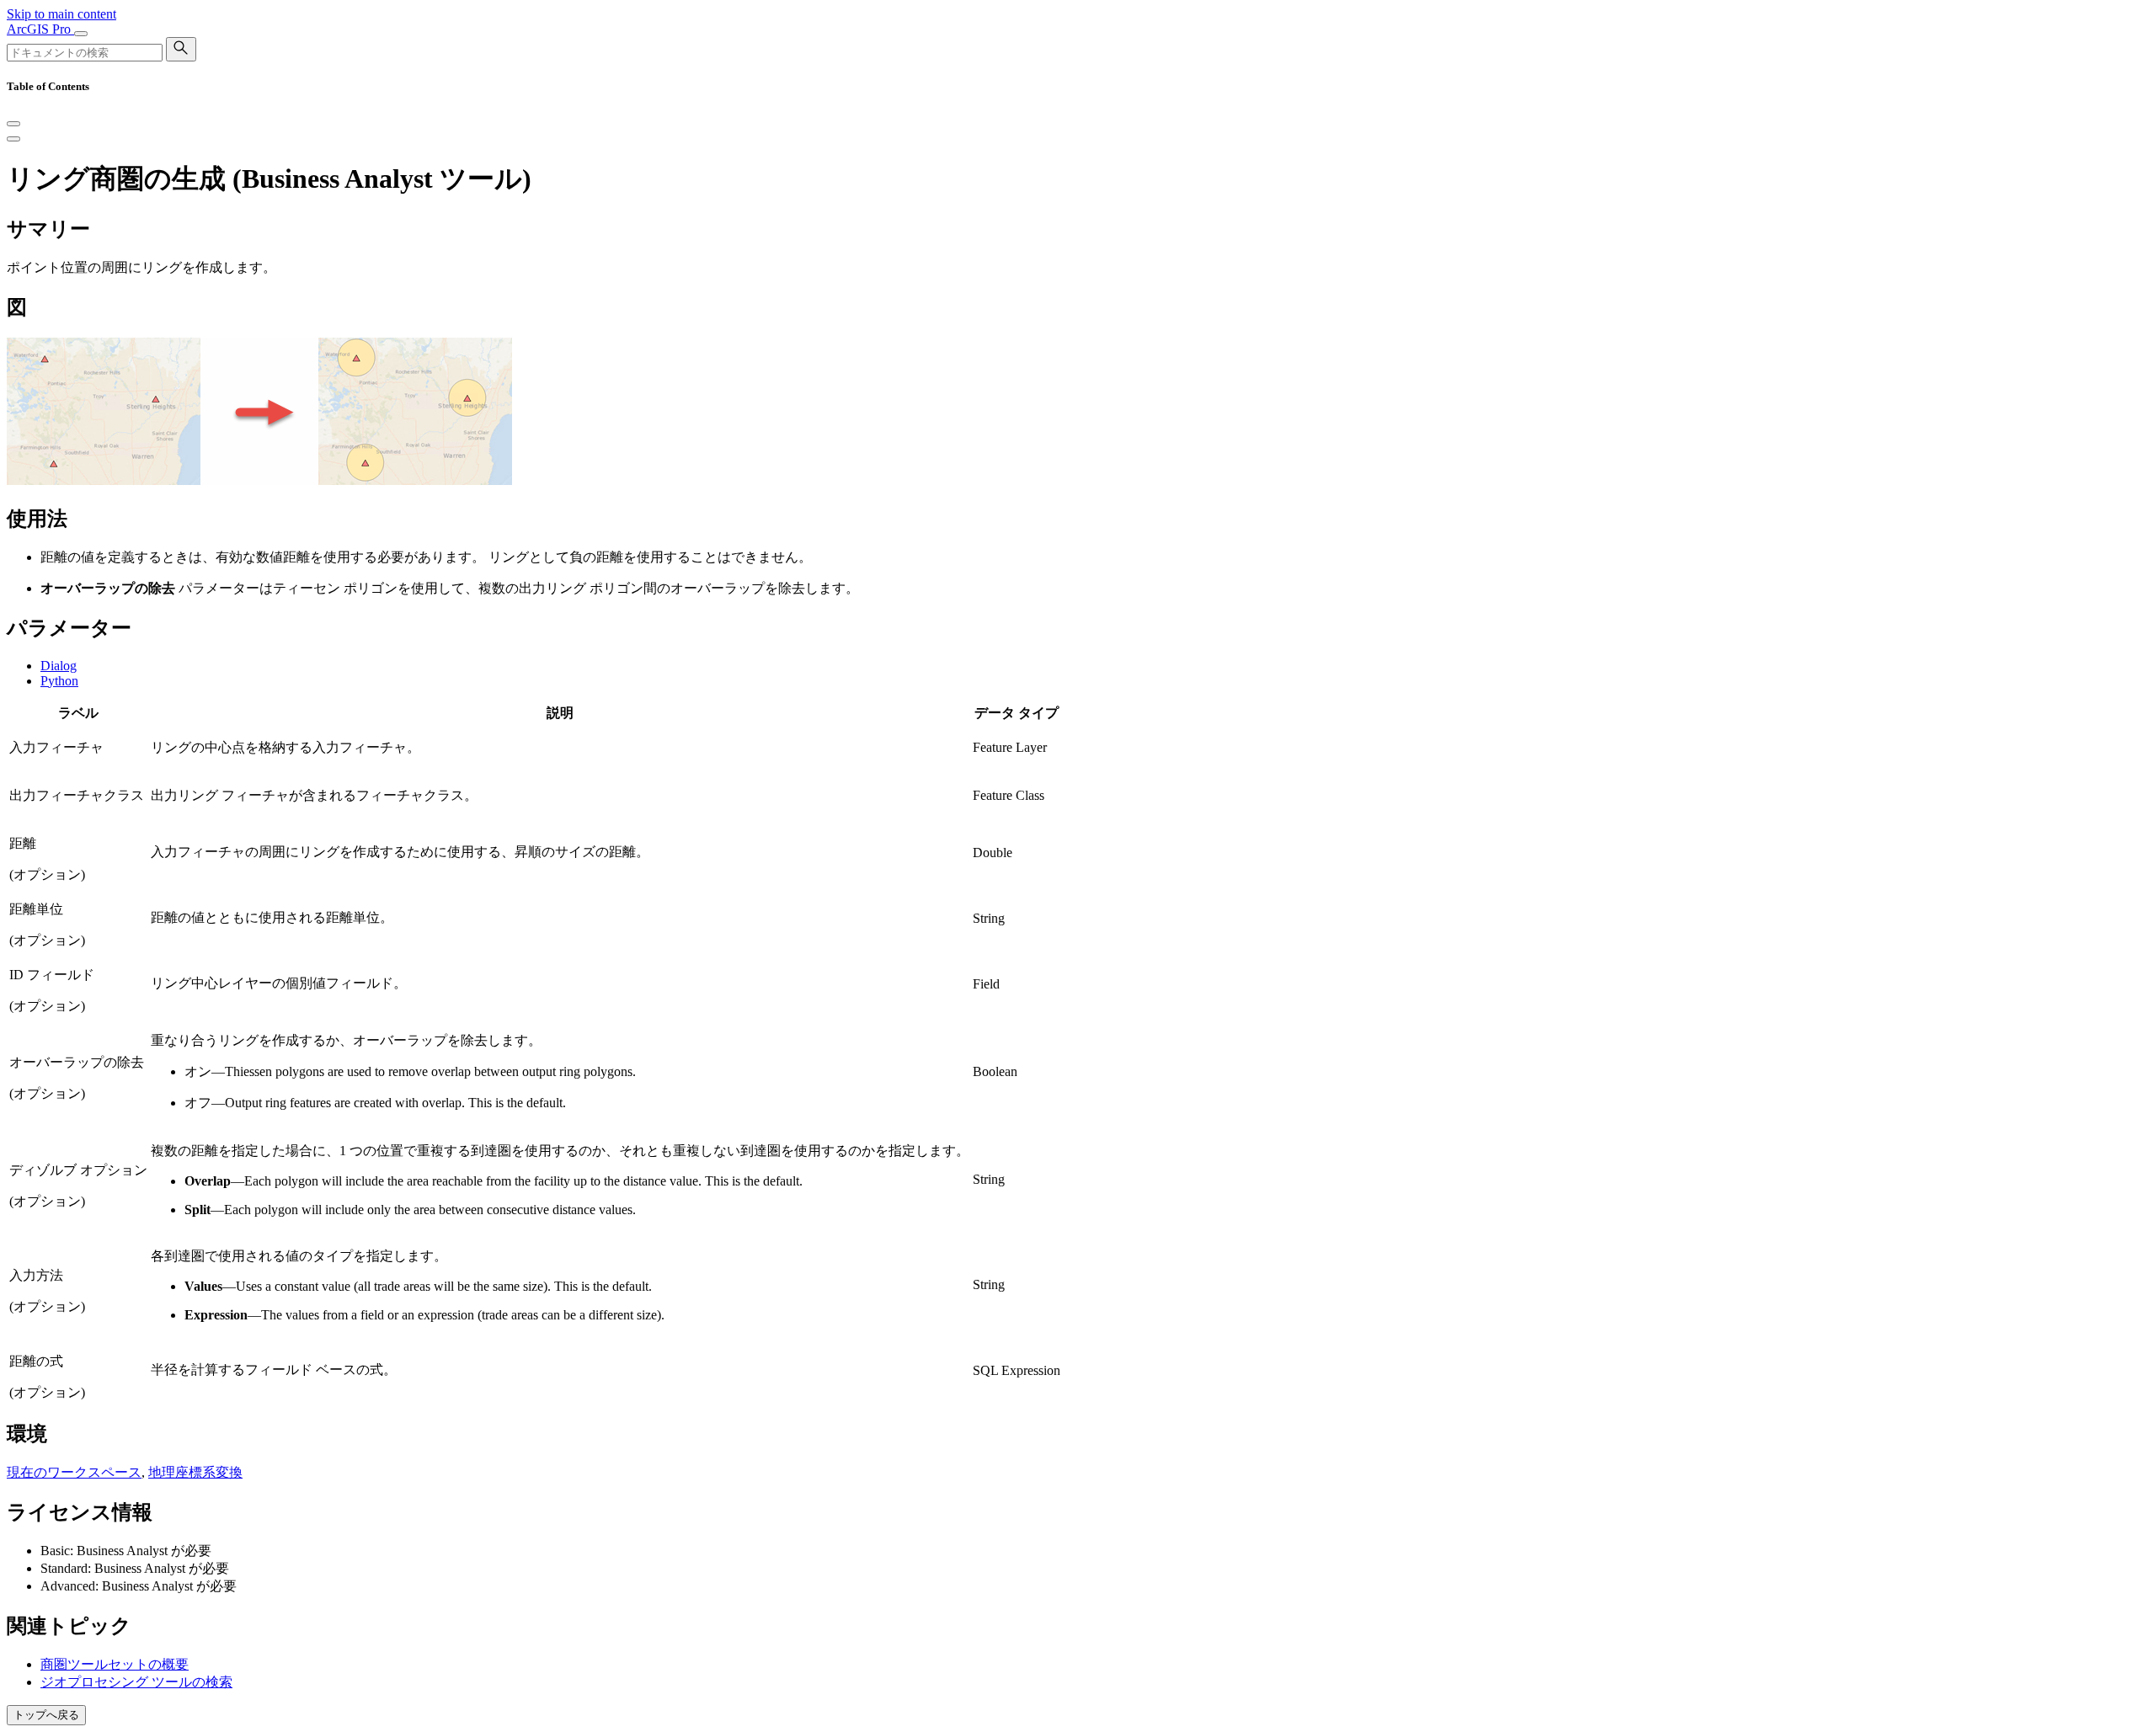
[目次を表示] (13, 139)
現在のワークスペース (74, 1472)
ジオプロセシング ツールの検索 (136, 1682)
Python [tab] (59, 681)
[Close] (13, 124)
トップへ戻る (46, 1715)
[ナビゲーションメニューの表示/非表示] (81, 34)
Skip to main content (61, 14)
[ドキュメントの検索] (181, 49)
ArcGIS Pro (40, 29)
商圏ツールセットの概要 (115, 1664)
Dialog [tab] (59, 666)
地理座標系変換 (195, 1472)
